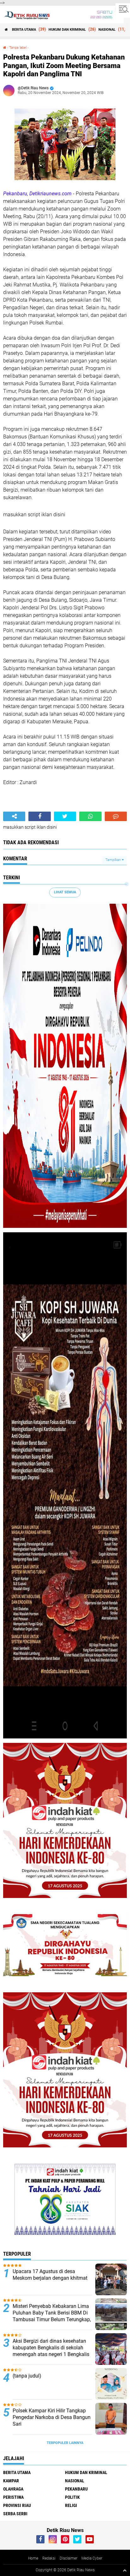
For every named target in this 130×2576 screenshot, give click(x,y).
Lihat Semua (65, 892)
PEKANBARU (76, 2489)
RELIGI (71, 2505)
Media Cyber (92, 2558)
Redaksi (49, 2558)
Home (33, 2558)
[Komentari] (116, 816)
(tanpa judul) (27, 2376)
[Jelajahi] (123, 9)
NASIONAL (107, 30)
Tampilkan (114, 860)
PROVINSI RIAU (17, 2505)
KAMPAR (11, 2481)
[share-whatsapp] (90, 816)
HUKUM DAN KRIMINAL (67, 30)
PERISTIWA (13, 2497)
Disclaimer (68, 2558)
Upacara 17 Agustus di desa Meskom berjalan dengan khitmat (50, 2275)
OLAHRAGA (13, 2489)
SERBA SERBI (15, 2514)
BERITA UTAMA (24, 30)
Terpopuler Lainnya (65, 2443)
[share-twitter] (65, 816)
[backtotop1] (125, 2570)
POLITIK (72, 2497)
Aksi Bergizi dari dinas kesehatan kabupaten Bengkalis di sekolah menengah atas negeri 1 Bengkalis (51, 2348)
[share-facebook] (39, 816)
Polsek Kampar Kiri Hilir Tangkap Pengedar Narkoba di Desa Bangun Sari (52, 2417)
